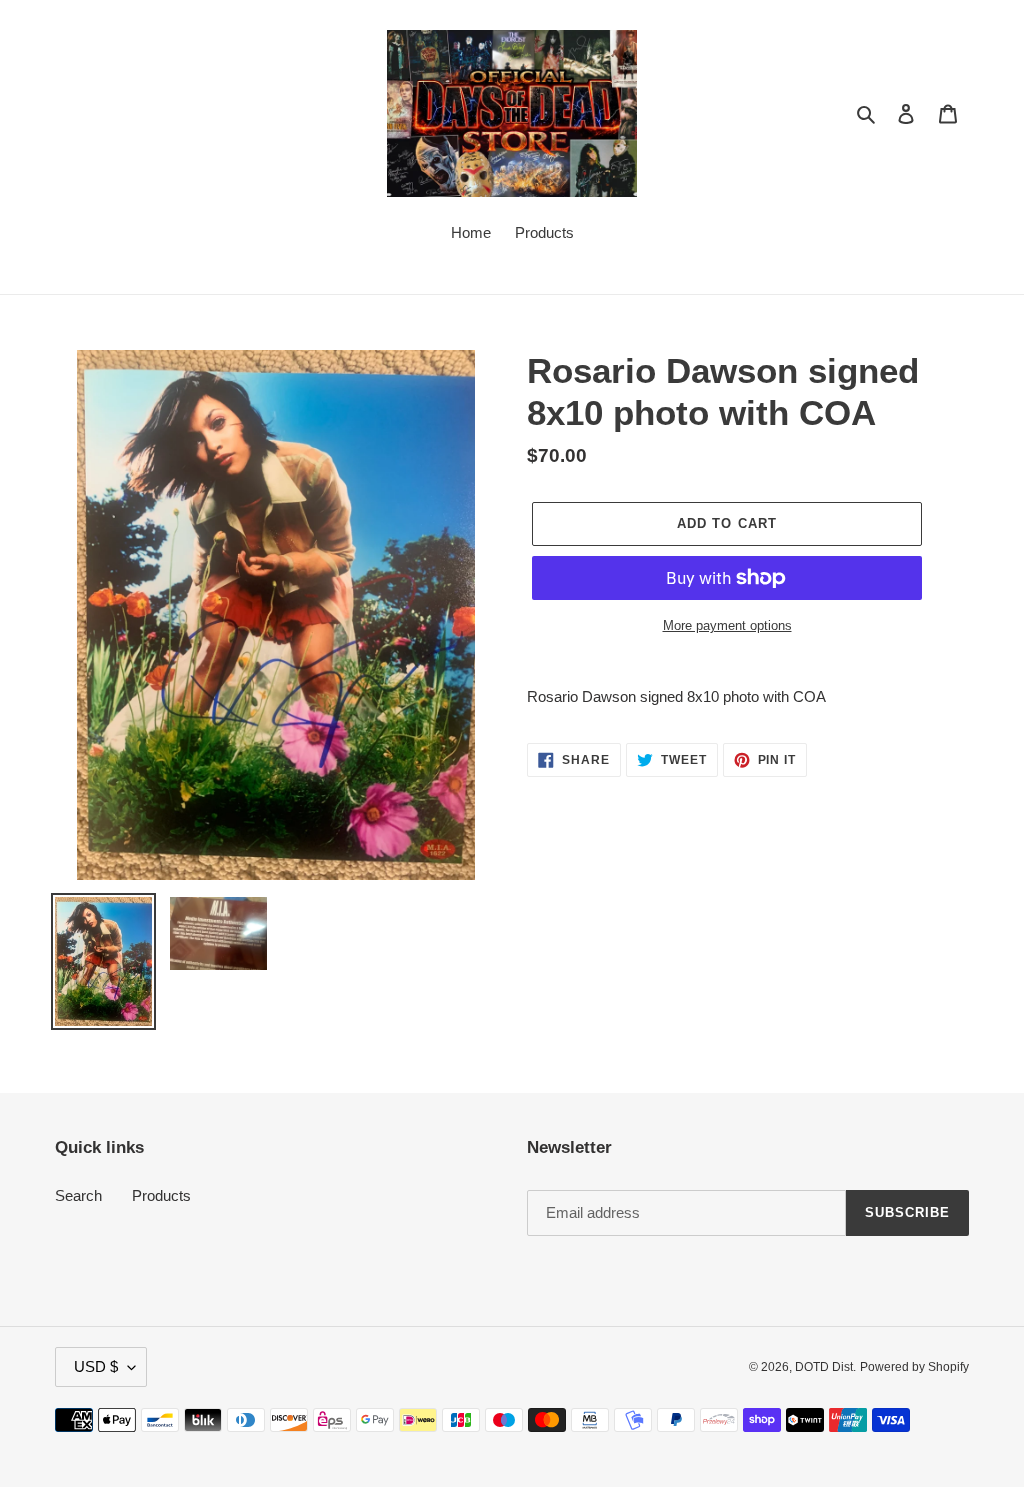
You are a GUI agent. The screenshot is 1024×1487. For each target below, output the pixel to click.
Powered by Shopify (914, 1367)
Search (78, 1195)
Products (161, 1195)
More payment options (727, 625)
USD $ (96, 1366)
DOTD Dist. (825, 1367)
